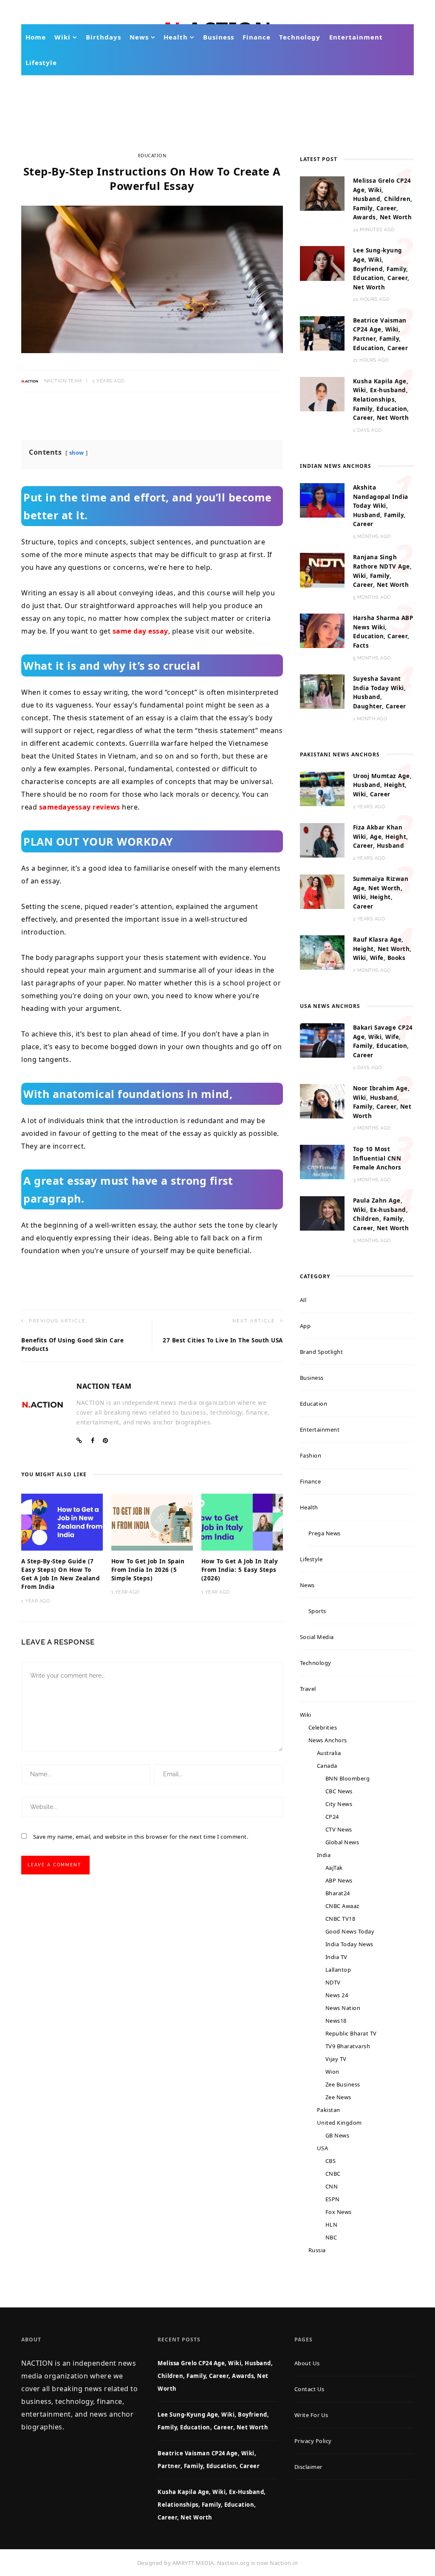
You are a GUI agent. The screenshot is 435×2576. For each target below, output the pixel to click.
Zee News (338, 2097)
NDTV (333, 1982)
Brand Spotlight (322, 1352)
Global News (342, 1842)
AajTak (334, 1868)
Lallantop (338, 1970)
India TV (336, 1957)
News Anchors (328, 1740)
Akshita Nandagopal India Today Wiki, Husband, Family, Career (381, 506)
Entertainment (356, 37)
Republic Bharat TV (351, 2033)
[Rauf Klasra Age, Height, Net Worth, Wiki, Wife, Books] (322, 952)
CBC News (339, 1791)
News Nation (343, 2008)
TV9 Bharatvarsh (348, 2046)
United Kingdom (339, 2123)
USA (323, 2148)
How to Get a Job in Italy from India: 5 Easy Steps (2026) (240, 1570)
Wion (332, 2072)
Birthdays (103, 37)
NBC (331, 2237)
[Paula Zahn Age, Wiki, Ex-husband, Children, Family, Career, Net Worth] (322, 1213)
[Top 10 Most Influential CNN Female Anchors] (322, 1161)
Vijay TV (336, 2059)
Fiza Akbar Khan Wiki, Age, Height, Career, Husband (381, 836)
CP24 (332, 1817)
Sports (317, 1611)
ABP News (339, 1880)
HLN (332, 2225)
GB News (338, 2135)
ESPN (333, 2199)
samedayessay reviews (80, 807)
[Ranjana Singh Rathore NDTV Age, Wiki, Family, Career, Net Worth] (322, 569)
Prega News (325, 1533)
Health (176, 37)
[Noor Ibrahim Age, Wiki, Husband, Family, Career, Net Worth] (322, 1101)
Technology (300, 37)
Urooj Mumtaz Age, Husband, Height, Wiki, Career (383, 785)
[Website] (79, 1441)
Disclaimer (308, 2467)
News (139, 37)
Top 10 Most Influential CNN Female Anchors (377, 1158)
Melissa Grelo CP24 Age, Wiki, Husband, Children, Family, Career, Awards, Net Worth (383, 199)
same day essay (140, 631)
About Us (307, 2363)
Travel (308, 1689)
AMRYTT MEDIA (193, 2563)
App (305, 1326)
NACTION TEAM (63, 381)
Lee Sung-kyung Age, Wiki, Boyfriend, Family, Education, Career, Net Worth (381, 269)
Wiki (62, 37)
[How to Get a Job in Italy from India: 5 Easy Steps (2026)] (242, 1521)
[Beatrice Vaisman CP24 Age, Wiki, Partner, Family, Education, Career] (322, 333)
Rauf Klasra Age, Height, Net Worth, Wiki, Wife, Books (382, 949)
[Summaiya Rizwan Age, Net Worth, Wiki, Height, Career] (322, 891)
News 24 (337, 1995)
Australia (329, 1753)
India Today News (349, 1944)
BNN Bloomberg (348, 1778)
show (77, 453)
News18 (336, 2021)
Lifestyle (41, 62)
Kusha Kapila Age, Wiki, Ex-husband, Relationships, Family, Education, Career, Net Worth (381, 399)
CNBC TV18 (340, 1919)
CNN (332, 2186)
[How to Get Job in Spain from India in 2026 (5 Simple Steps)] (152, 1521)
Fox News (339, 2212)
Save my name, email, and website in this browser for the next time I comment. (141, 1837)
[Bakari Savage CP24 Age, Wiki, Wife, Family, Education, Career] (322, 1040)
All (303, 1300)
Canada (327, 1766)
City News (339, 1804)
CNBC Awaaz (342, 1906)
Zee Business (343, 2084)
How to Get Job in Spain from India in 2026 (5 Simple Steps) (148, 1570)
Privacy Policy (313, 2441)
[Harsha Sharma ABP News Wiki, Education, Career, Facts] (322, 630)
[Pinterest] (106, 1441)
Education (152, 155)
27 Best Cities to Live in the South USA (223, 1340)
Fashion (311, 1455)
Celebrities (323, 1727)
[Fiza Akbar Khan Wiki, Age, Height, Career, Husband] (322, 840)
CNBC (333, 2174)
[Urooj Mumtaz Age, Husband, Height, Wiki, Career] (322, 788)
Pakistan (329, 2110)
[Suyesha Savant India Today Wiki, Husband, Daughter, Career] (322, 691)
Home (36, 37)
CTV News (339, 1829)
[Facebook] (93, 1441)
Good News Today (350, 1931)
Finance (257, 37)
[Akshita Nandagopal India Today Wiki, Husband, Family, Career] (322, 500)
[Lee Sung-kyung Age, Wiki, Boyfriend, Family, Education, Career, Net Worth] (322, 263)
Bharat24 (338, 1893)
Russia (317, 2250)
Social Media (317, 1637)
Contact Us (309, 2389)
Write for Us (311, 2415)
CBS (331, 2161)
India (324, 1855)
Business (219, 37)
